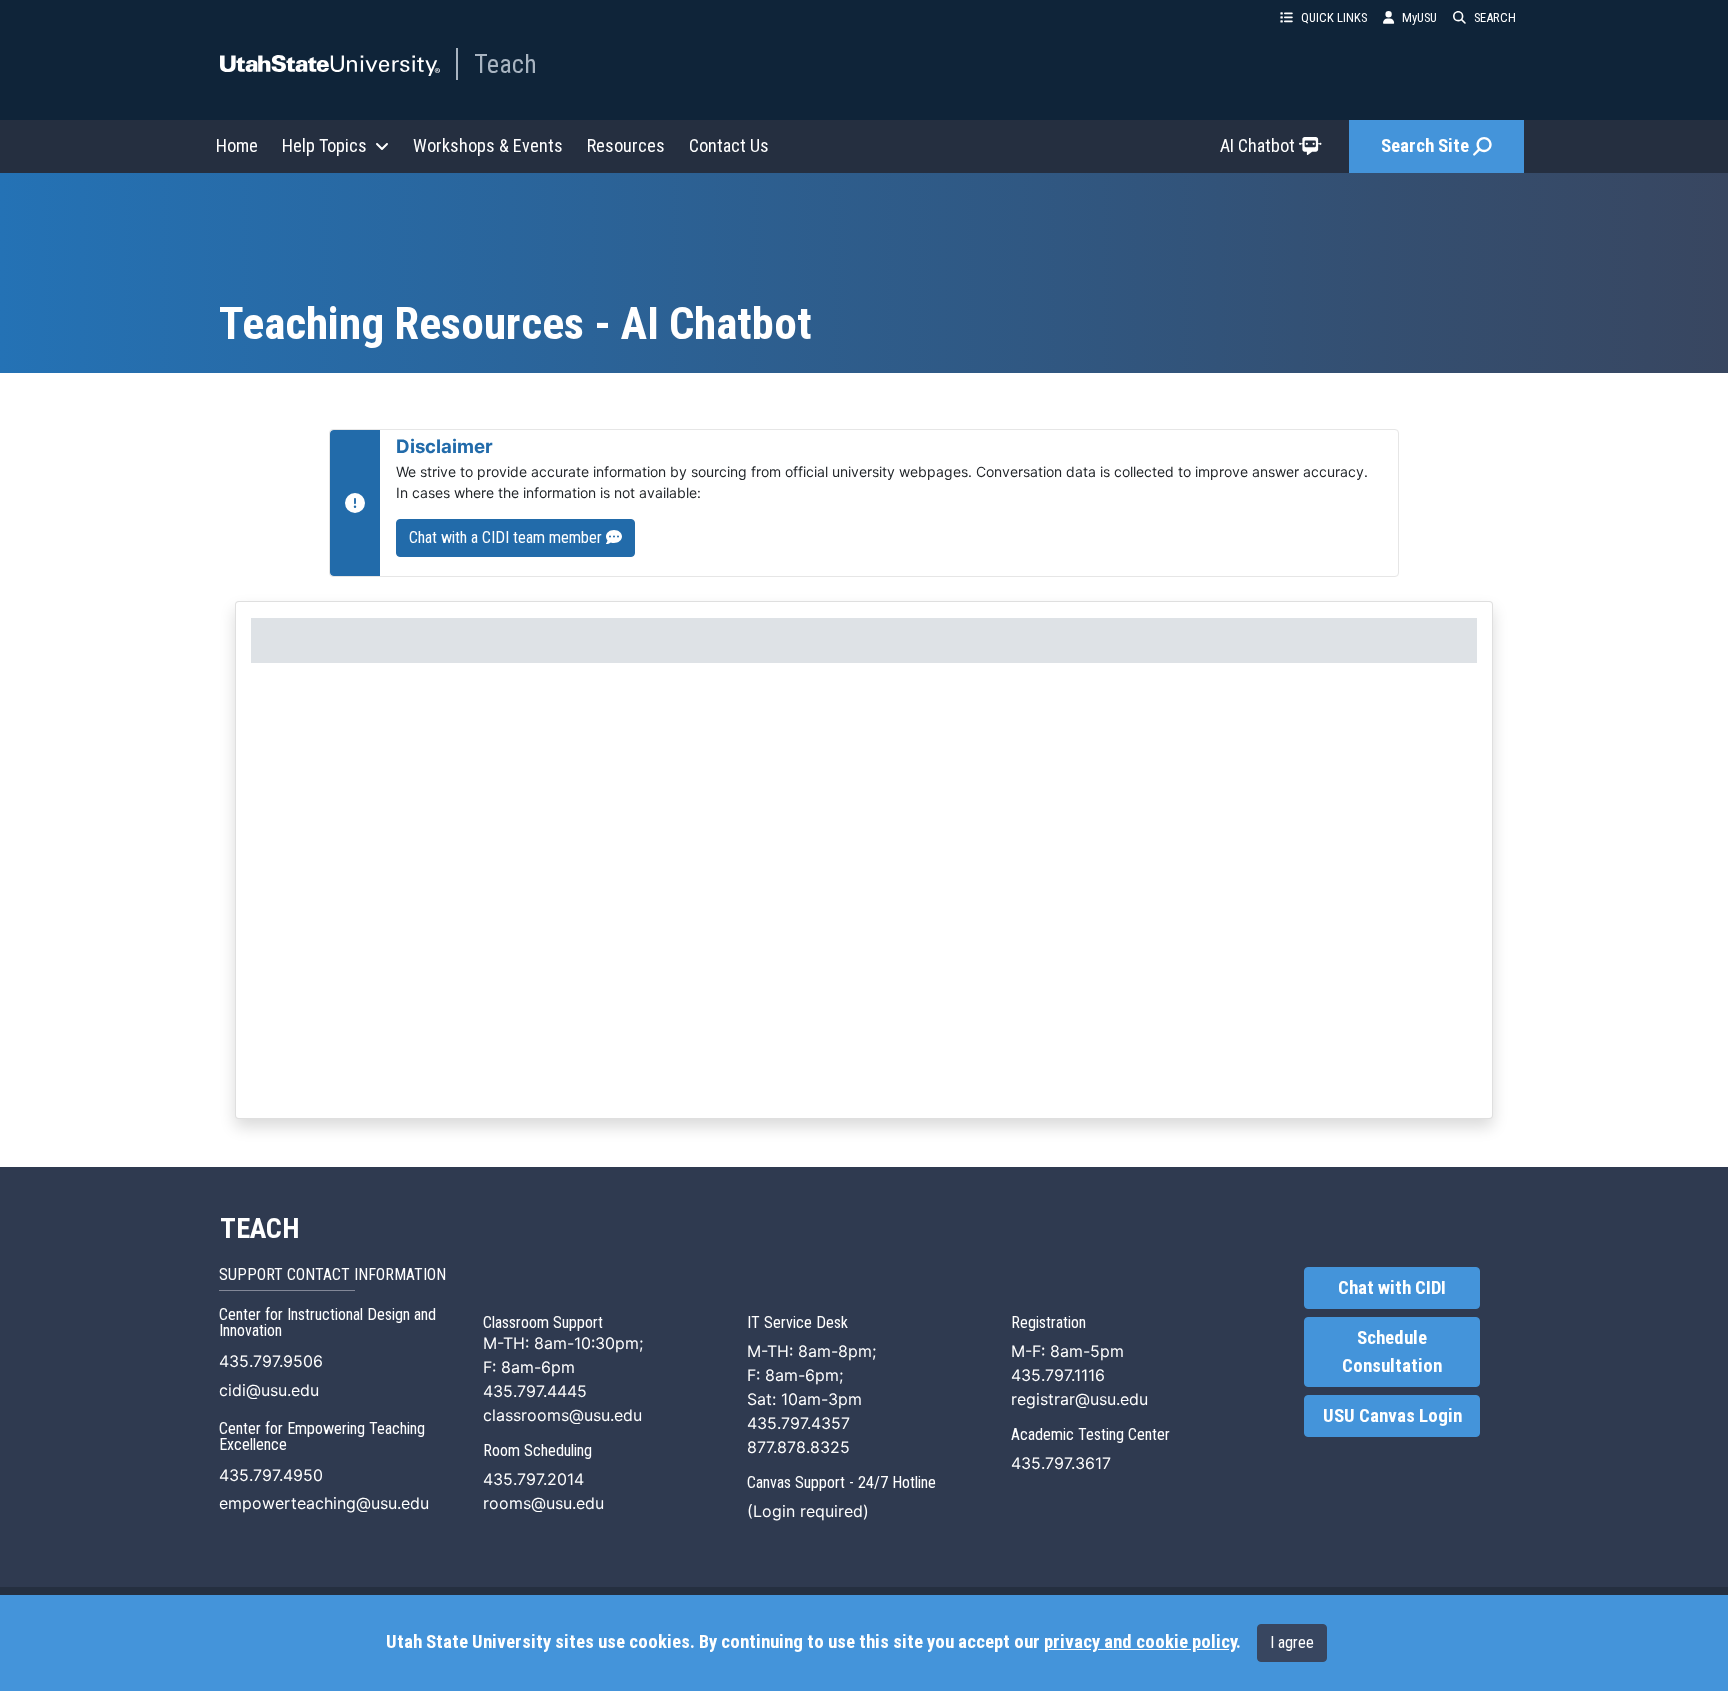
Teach (505, 64)
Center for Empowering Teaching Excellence (322, 1436)
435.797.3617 (1061, 1463)
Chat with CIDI (1392, 1288)
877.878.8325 (798, 1447)
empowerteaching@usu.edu (324, 1503)
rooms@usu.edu (543, 1503)
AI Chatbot (1257, 145)
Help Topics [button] (324, 145)
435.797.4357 (798, 1423)
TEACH (259, 1229)
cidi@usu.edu (269, 1390)
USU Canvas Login (1392, 1416)
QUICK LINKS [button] (1334, 17)
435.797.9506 (271, 1361)
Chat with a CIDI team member (507, 537)
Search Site (1425, 146)
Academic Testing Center (1090, 1434)
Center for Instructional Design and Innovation (327, 1322)
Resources (626, 145)
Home (237, 145)
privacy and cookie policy (1140, 1642)
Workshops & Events (488, 145)
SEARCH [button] (1495, 17)
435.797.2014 (533, 1479)
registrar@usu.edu (1079, 1399)
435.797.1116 (1058, 1375)
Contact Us (729, 145)
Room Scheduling (537, 1450)
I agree (1292, 1642)
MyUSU (1419, 17)
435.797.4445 (535, 1391)
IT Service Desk (797, 1322)
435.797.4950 (271, 1475)
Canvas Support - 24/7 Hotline (841, 1482)
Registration (1048, 1322)
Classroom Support (543, 1322)
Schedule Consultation (1392, 1352)
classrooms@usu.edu (562, 1415)
